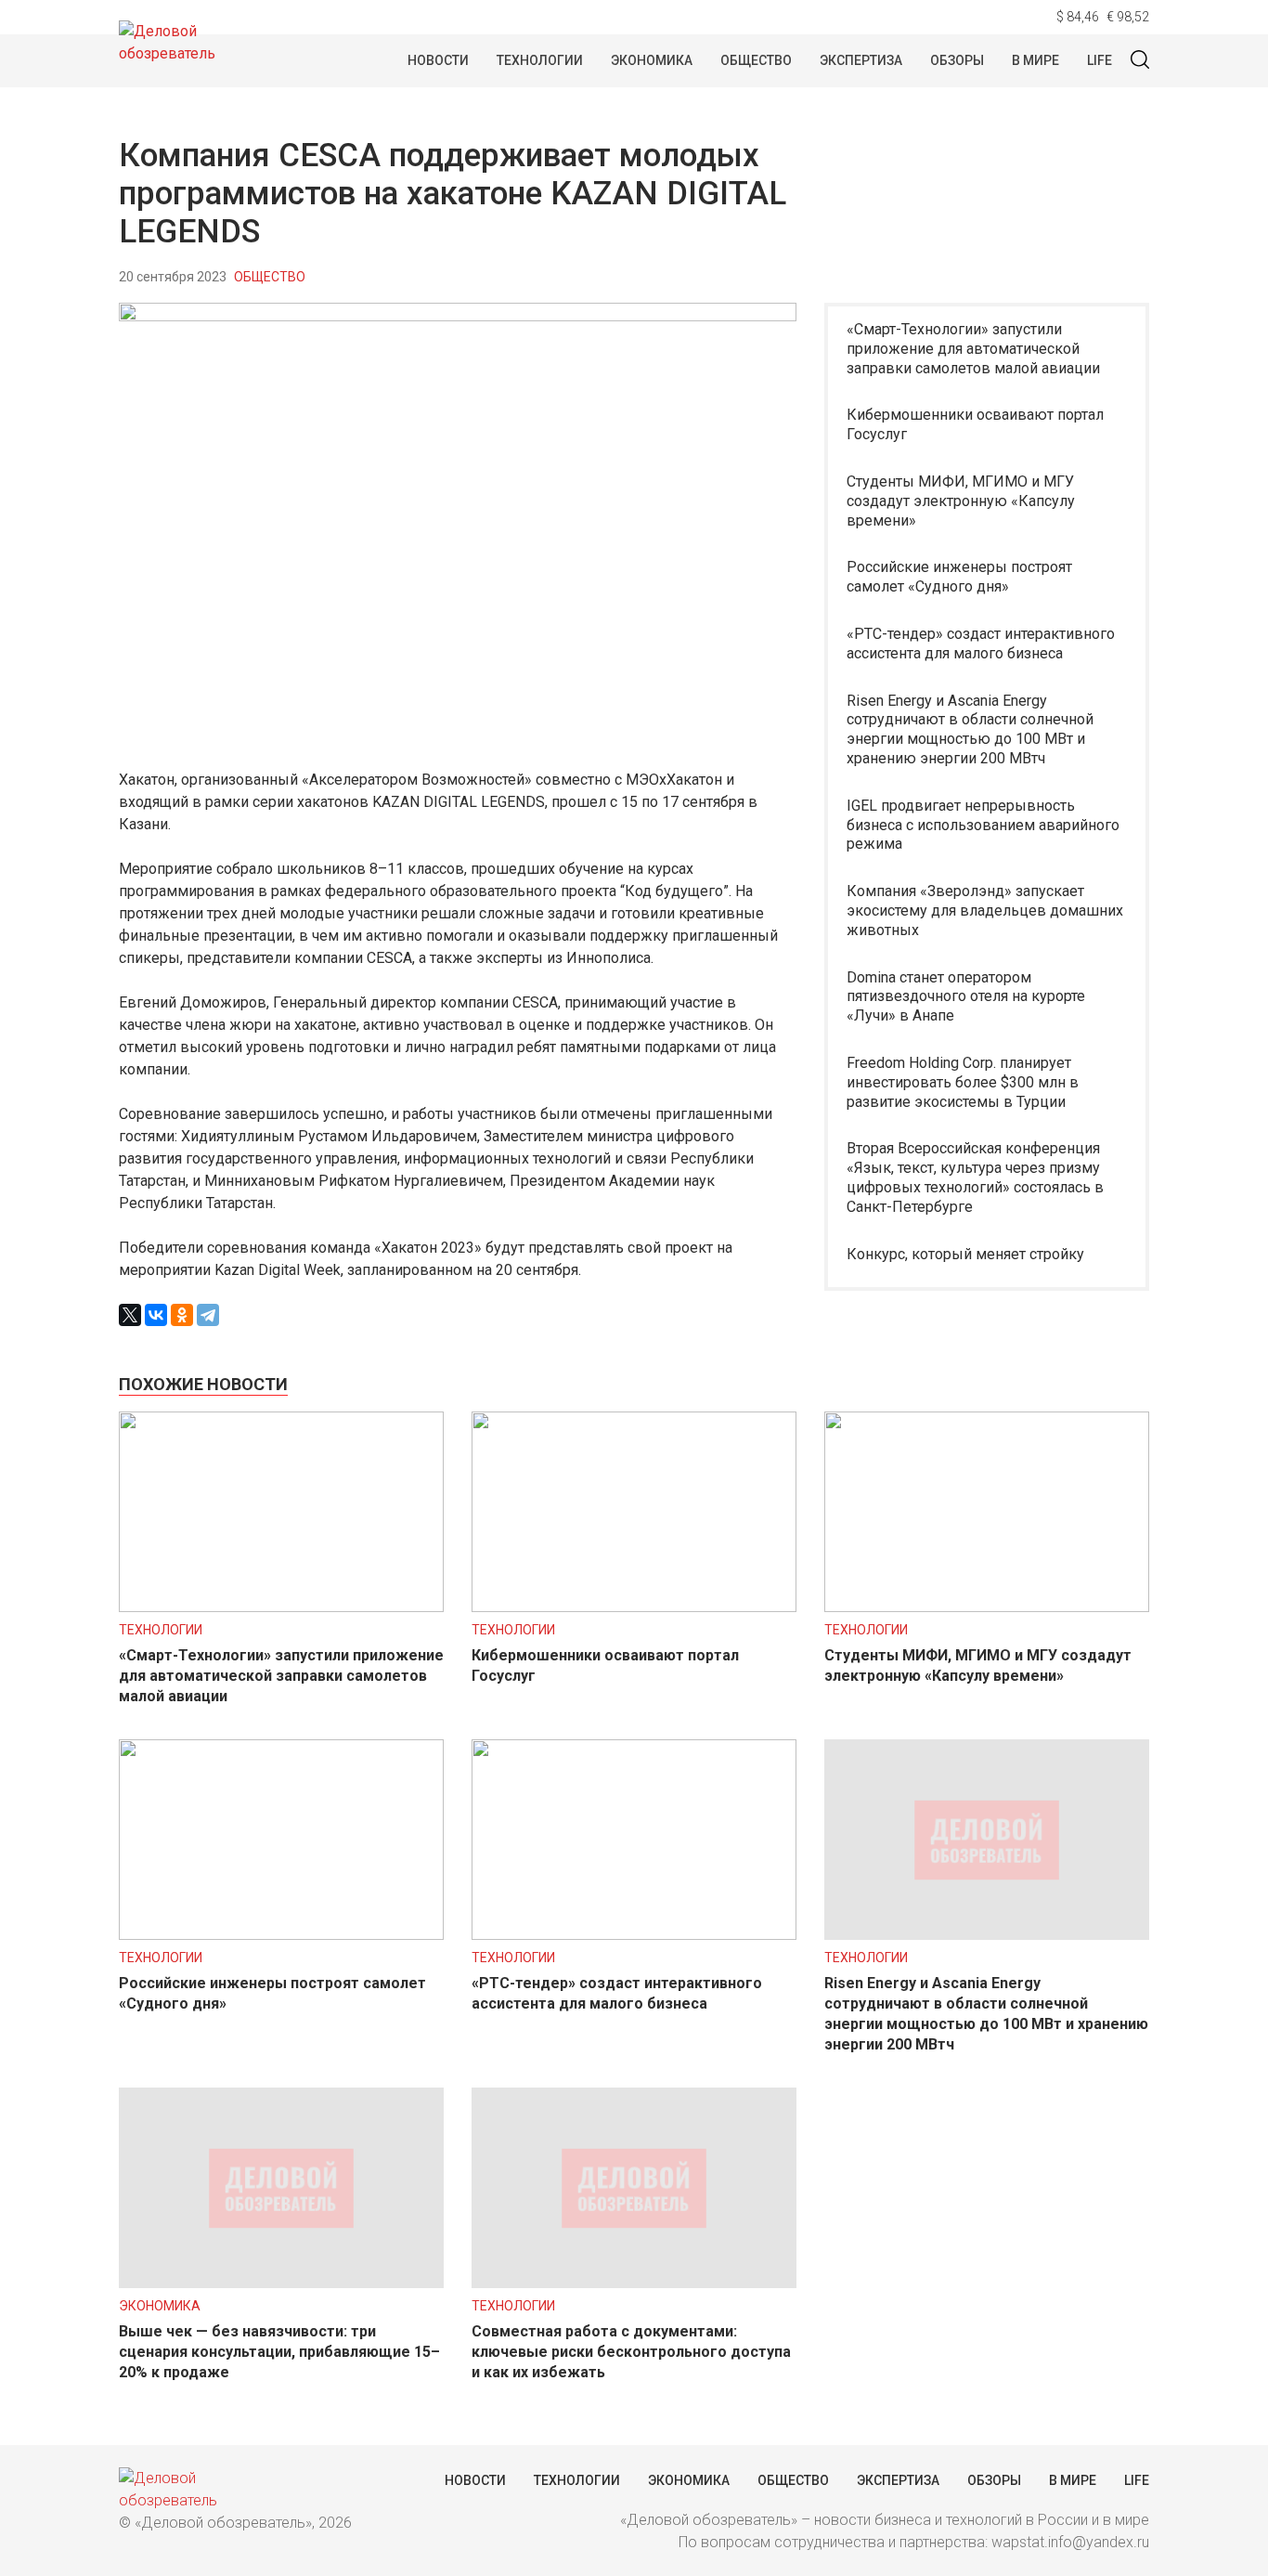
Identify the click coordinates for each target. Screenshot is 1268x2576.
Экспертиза (861, 60)
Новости (438, 60)
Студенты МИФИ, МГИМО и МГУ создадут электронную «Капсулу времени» (961, 501)
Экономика (652, 60)
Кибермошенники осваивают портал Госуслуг (975, 424)
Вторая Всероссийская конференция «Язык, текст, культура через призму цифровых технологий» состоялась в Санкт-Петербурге (975, 1177)
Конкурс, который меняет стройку (965, 1254)
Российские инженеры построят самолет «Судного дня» (959, 577)
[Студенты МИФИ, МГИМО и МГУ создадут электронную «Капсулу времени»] (987, 1607)
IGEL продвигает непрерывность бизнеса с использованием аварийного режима (983, 825)
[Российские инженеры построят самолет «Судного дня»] (281, 1935)
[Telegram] (208, 1315)
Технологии (540, 60)
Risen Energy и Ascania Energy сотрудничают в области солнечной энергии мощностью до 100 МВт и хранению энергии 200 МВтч (970, 729)
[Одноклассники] (182, 1315)
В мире (1035, 60)
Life (1100, 60)
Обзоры (957, 60)
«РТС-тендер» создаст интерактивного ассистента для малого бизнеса (981, 644)
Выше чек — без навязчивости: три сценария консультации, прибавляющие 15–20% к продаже (279, 2352)
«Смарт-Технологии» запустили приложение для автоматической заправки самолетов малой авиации (973, 349)
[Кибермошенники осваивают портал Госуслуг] (634, 1607)
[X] (130, 1315)
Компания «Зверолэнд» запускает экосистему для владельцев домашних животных (985, 911)
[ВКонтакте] (156, 1315)
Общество (756, 60)
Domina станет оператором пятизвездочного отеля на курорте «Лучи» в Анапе (966, 997)
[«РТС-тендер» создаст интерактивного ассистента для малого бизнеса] (634, 1935)
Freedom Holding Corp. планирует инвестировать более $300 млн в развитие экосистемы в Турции (963, 1082)
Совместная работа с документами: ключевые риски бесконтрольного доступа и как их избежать (631, 2352)
